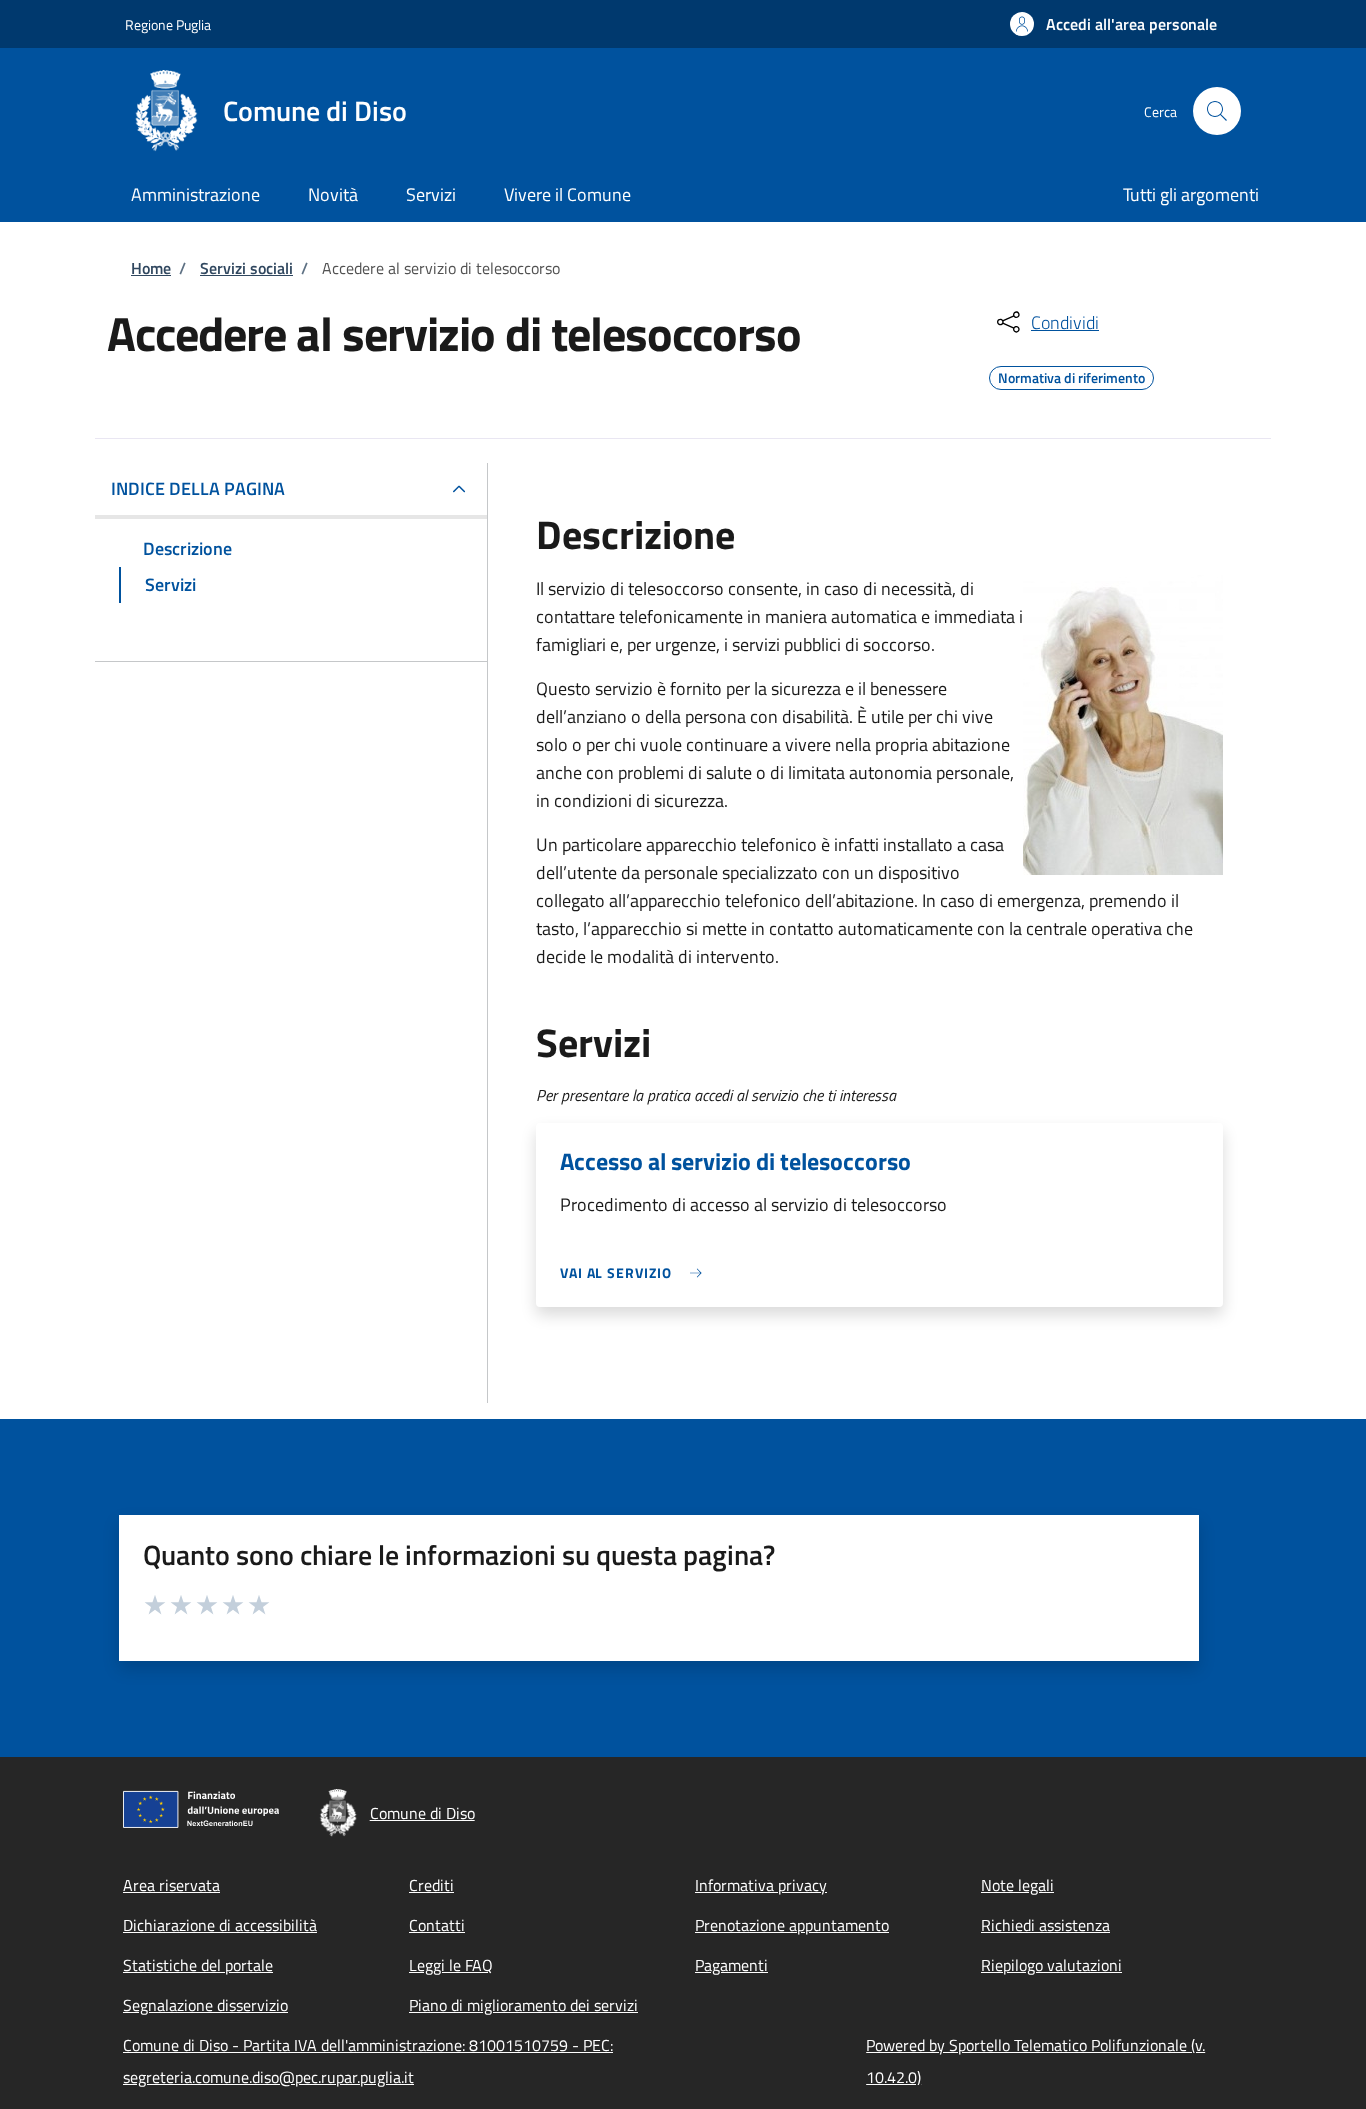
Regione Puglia (168, 24)
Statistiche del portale (198, 1965)
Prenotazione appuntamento (792, 1925)
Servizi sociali (246, 268)
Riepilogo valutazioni (1051, 1965)
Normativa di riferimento (1071, 375)
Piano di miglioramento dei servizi (523, 2005)
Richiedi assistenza (1045, 1925)
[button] (1113, 24)
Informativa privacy (761, 1885)
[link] (636, 1272)
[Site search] (1217, 111)
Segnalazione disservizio (205, 2005)
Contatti (437, 1925)
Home (151, 268)
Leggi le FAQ (451, 1965)
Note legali (1017, 1885)
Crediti (431, 1885)
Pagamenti (731, 1965)
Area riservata (171, 1885)
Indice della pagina (198, 488)
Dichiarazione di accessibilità (220, 1925)
